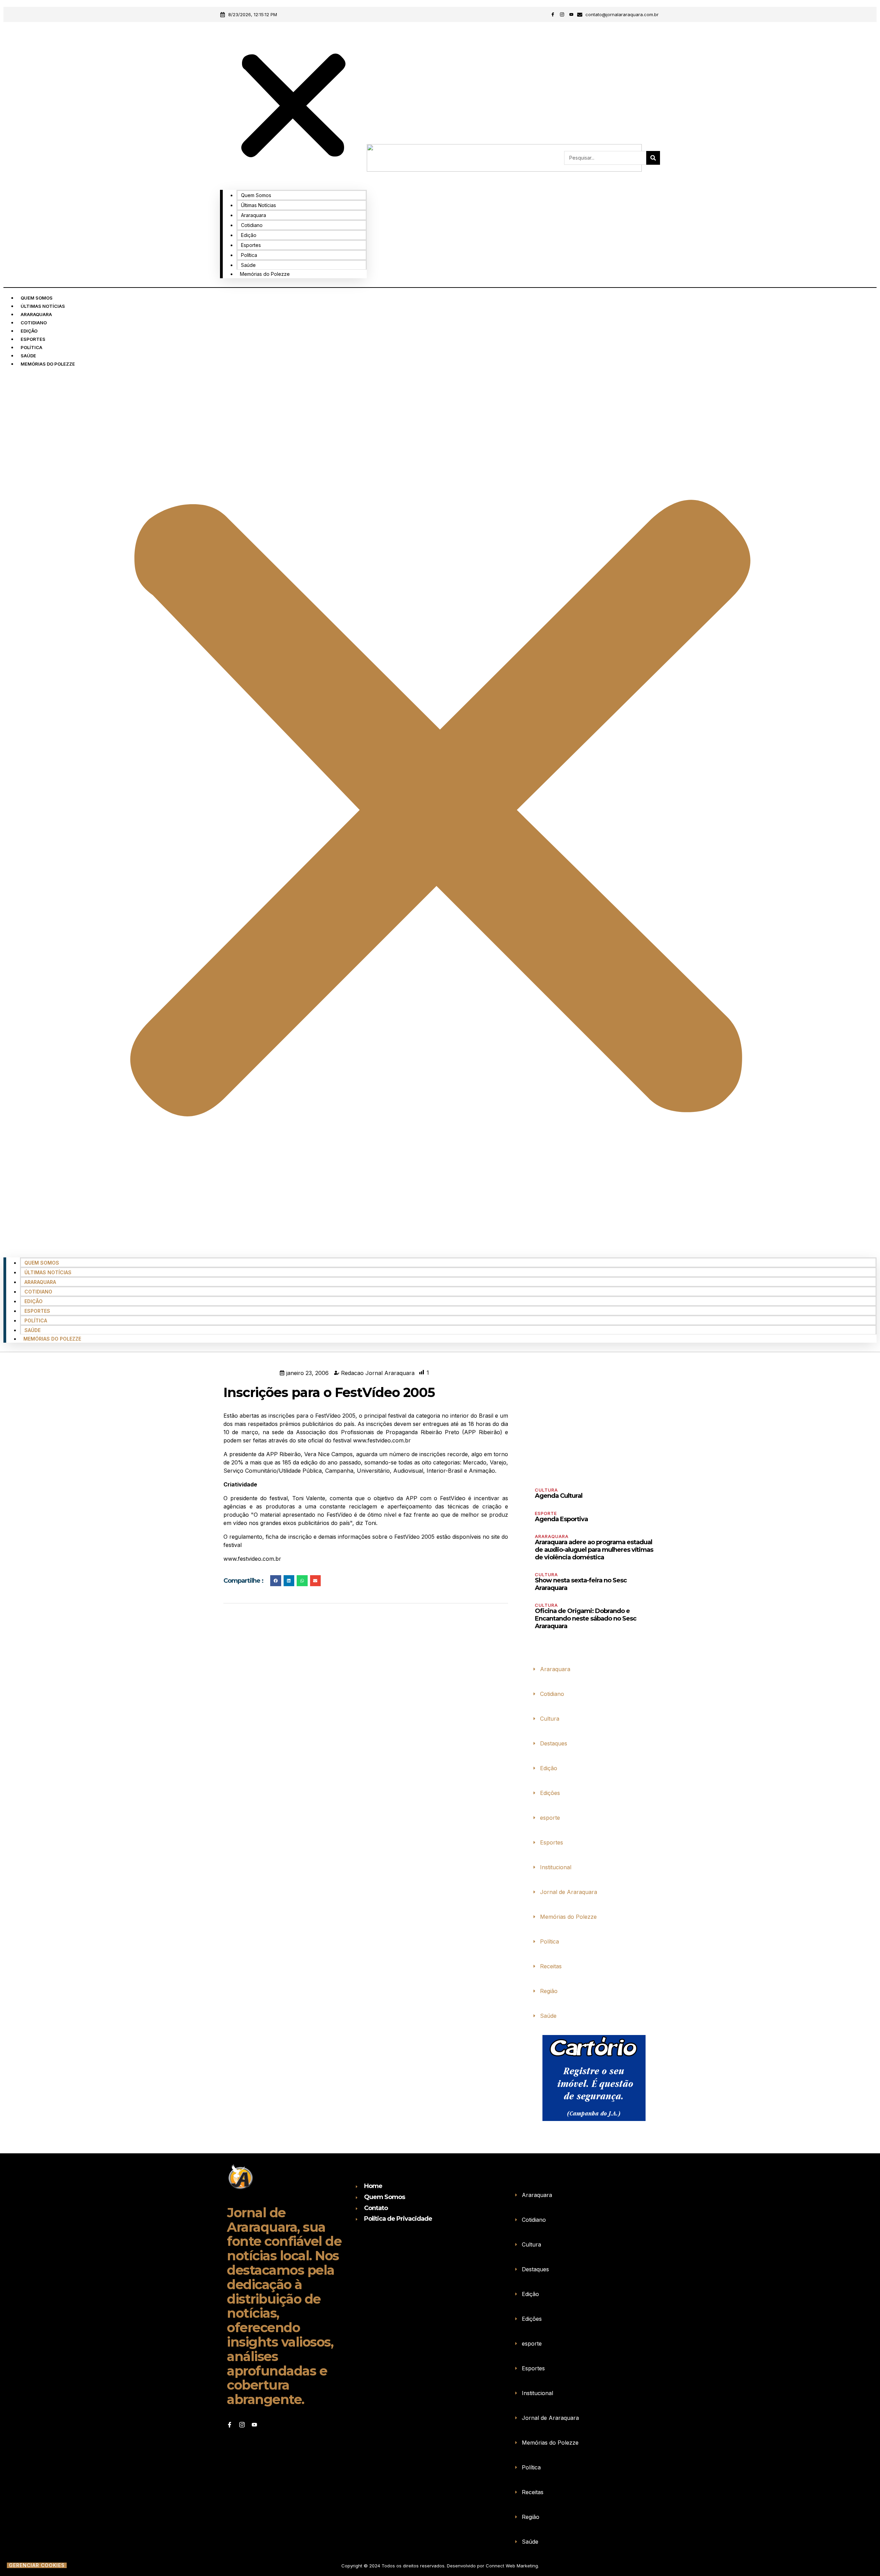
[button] (293, 107)
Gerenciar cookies (37, 2565)
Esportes (251, 245)
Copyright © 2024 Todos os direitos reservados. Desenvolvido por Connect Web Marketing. (440, 2566)
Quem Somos (256, 195)
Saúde (248, 265)
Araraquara (254, 215)
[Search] (653, 158)
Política (249, 255)
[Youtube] (571, 14)
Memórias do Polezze (265, 274)
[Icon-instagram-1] (562, 14)
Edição (249, 235)
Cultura (546, 1490)
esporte (546, 1513)
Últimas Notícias (258, 205)
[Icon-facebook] (553, 14)
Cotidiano (252, 225)
